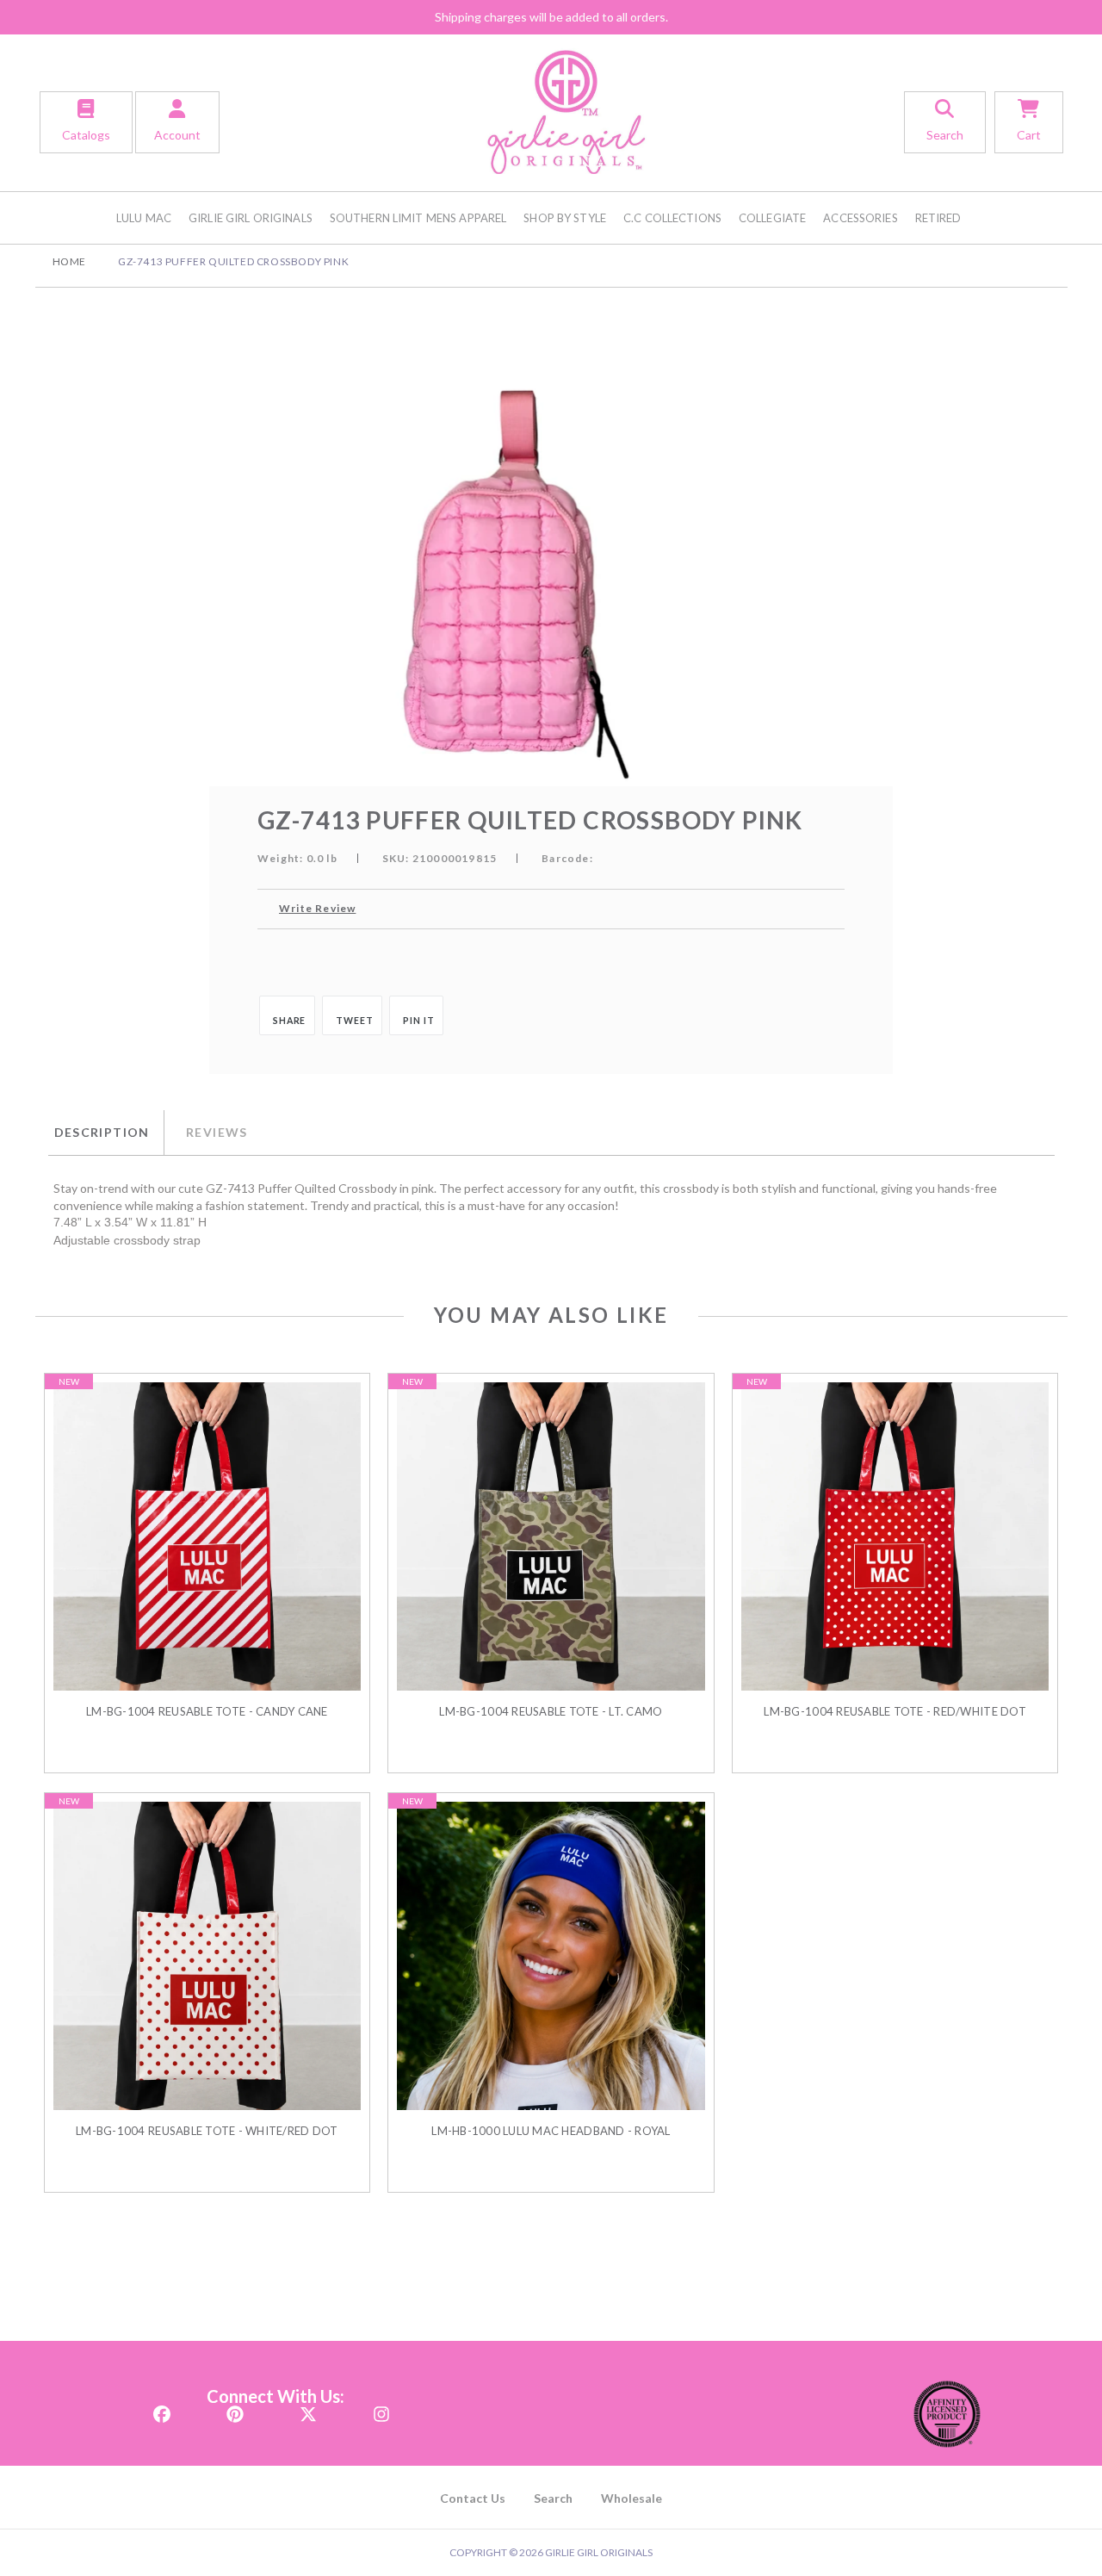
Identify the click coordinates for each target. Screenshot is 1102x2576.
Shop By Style (565, 218)
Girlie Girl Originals (251, 218)
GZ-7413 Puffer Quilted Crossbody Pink (233, 261)
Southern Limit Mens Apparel (418, 218)
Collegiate (772, 218)
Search (553, 2498)
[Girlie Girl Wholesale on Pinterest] (235, 2409)
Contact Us (473, 2498)
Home (69, 261)
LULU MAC (144, 218)
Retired (938, 218)
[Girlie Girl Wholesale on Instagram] (381, 2409)
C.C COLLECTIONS (672, 218)
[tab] (106, 1133)
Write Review (317, 908)
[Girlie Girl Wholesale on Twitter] (308, 2409)
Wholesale (631, 2498)
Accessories (860, 218)
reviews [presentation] (217, 1132)
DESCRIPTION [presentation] (102, 1132)
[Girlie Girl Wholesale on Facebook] (162, 2409)
